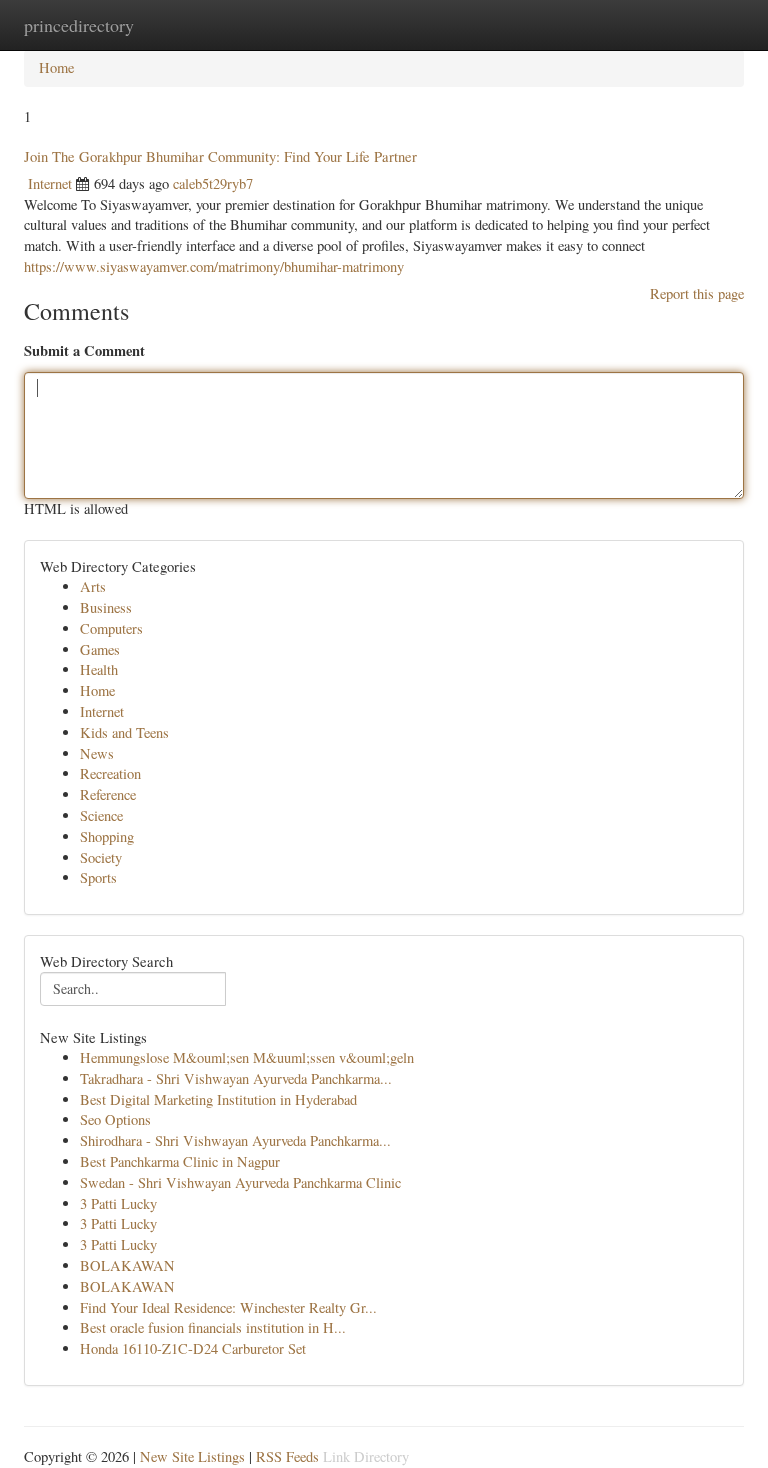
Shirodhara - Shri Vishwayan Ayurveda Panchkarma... (235, 1140)
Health (99, 669)
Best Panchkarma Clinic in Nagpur (180, 1161)
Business (106, 607)
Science (101, 815)
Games (100, 649)
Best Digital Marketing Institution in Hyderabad (218, 1099)
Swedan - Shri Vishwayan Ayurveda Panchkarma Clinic (240, 1182)
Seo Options (115, 1119)
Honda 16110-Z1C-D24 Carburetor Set (193, 1348)
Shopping (107, 836)
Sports (98, 877)
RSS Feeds (287, 1456)
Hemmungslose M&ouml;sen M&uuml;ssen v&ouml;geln (247, 1057)
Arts (93, 586)
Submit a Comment (84, 350)
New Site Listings (192, 1456)
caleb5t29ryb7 (213, 183)
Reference (108, 794)
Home (56, 67)
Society (101, 857)
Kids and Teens (124, 732)
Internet (50, 183)
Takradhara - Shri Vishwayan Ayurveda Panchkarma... (236, 1078)
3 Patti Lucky (118, 1203)
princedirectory (79, 25)
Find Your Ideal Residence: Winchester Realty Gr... (228, 1307)
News (97, 753)
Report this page (697, 293)
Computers (111, 628)
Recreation (110, 773)
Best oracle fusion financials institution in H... (213, 1327)
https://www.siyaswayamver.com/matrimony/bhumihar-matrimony (214, 266)
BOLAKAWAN (127, 1265)
